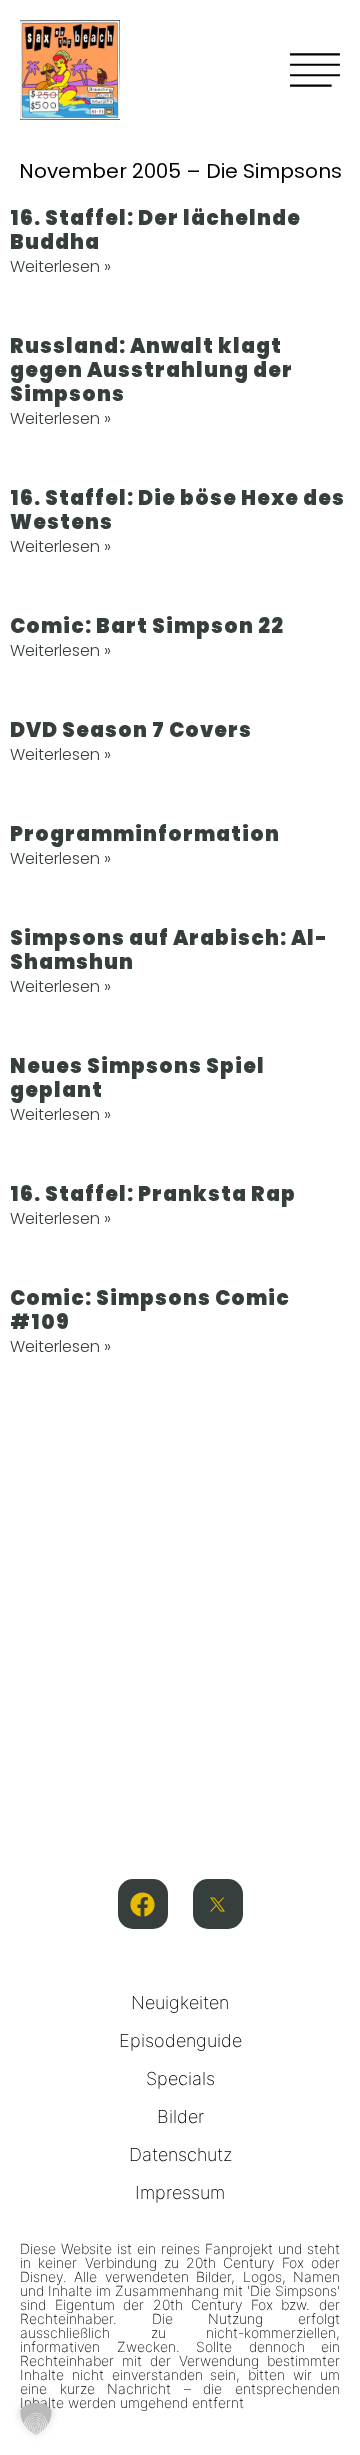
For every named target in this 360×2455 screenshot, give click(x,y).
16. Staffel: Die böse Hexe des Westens (177, 510)
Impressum (180, 2192)
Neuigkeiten (180, 2002)
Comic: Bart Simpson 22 (147, 626)
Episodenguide (180, 2040)
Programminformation (145, 834)
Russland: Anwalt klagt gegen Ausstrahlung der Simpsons (151, 370)
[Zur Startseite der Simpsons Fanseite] (70, 114)
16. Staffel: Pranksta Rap (153, 1194)
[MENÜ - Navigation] (315, 70)
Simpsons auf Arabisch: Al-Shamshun (169, 950)
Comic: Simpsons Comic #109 (150, 1310)
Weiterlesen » (60, 266)
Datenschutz (180, 2154)
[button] (36, 2419)
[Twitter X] (218, 1904)
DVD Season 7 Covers (131, 730)
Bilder (180, 2116)
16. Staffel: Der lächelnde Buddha (155, 230)
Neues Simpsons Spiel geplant (137, 1078)
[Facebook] (143, 1904)
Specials (180, 2078)
